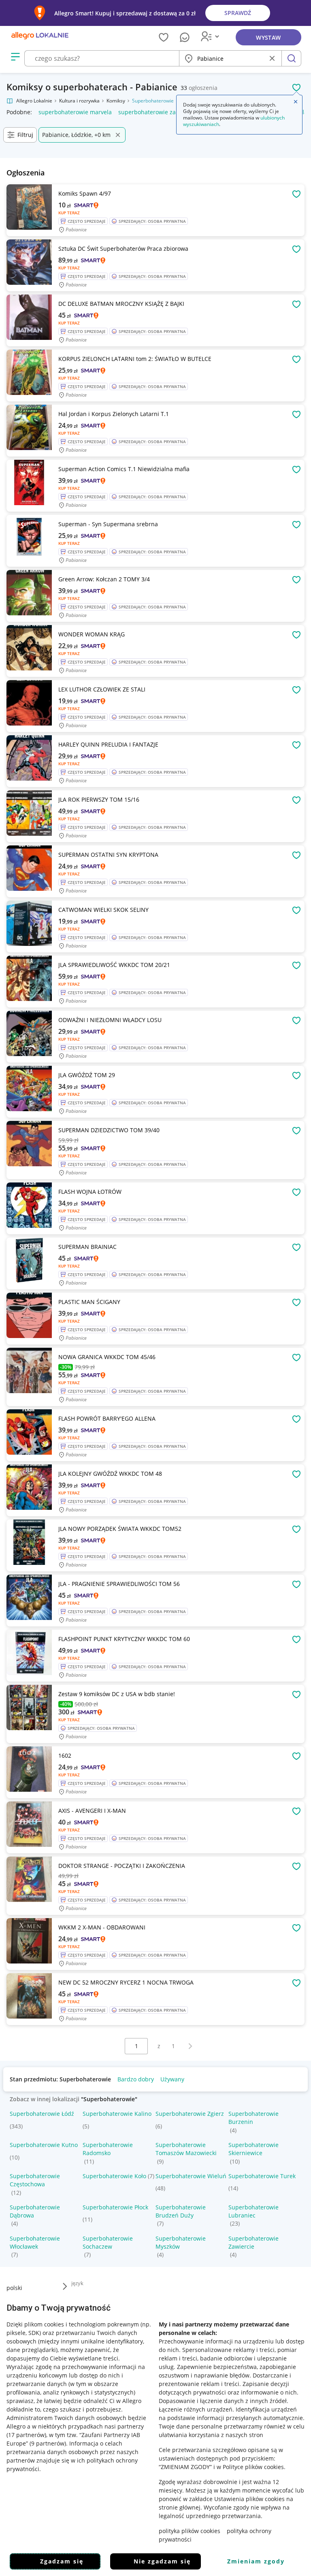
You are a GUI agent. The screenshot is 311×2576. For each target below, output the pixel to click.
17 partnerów (26, 2435)
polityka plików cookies (190, 2531)
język (77, 2283)
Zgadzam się (62, 2561)
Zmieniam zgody (256, 2561)
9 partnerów (48, 2443)
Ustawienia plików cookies (249, 2499)
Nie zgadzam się (162, 2561)
